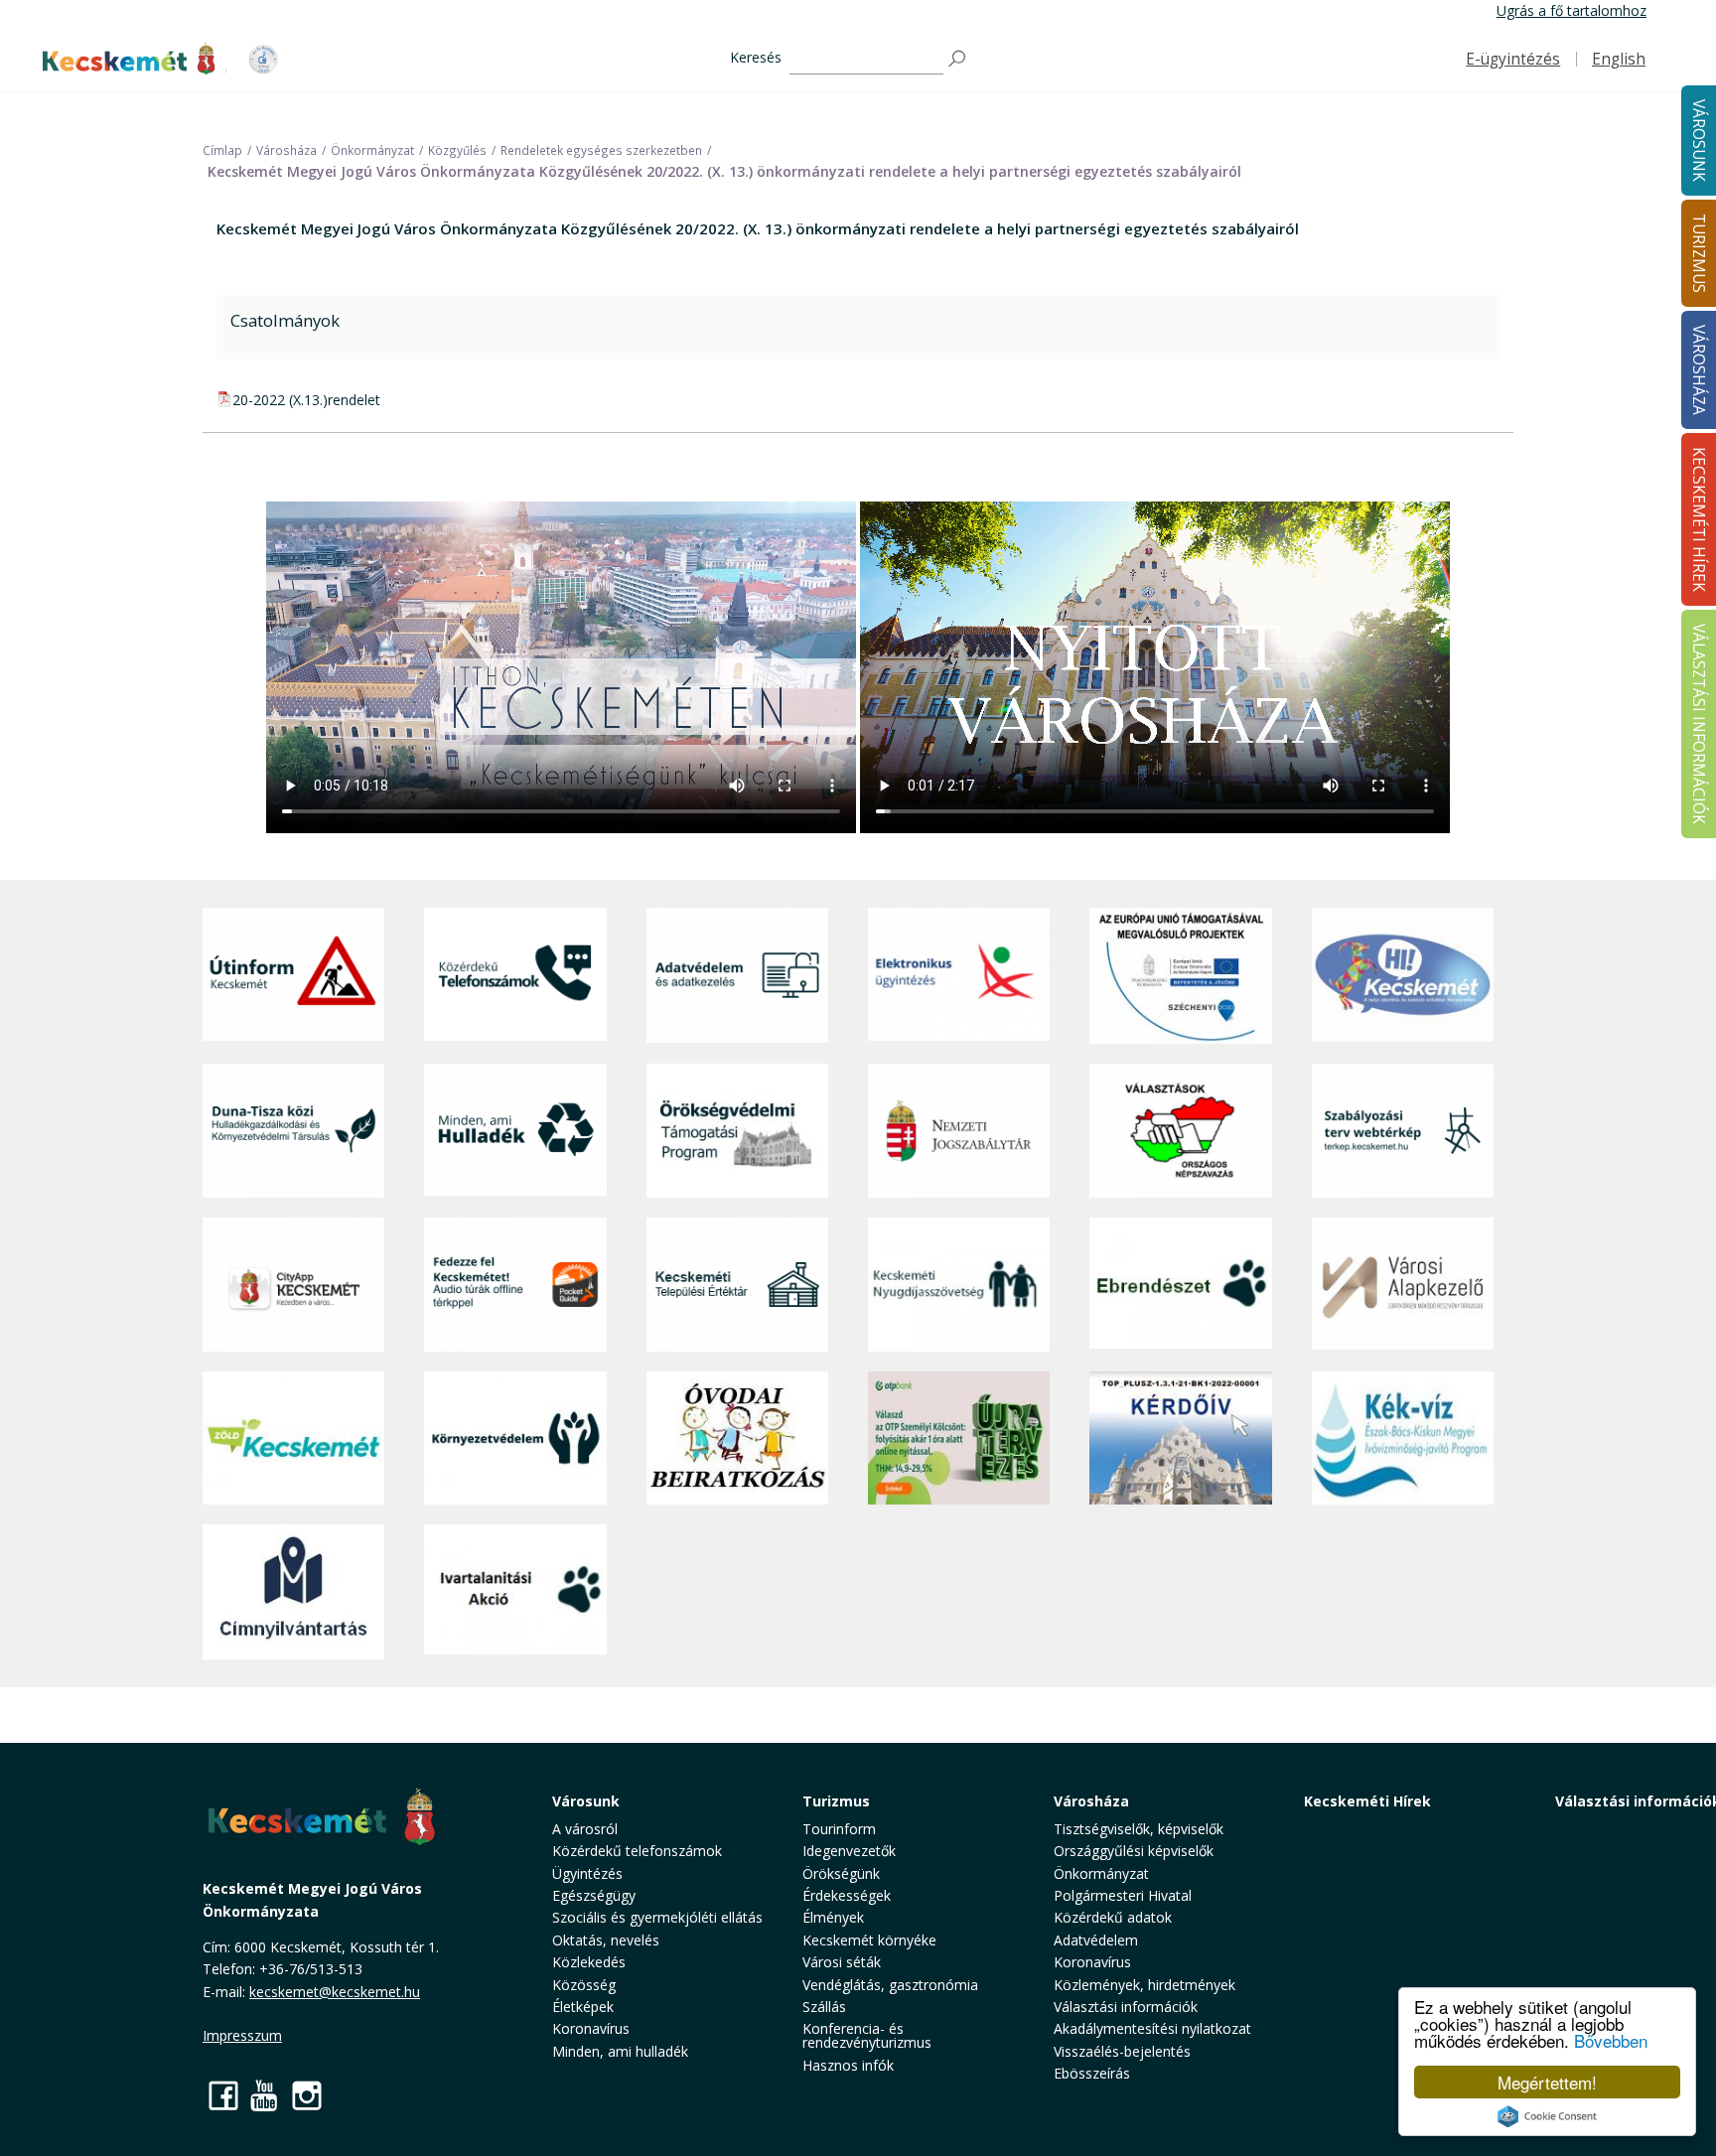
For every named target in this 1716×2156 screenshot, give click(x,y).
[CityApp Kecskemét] (293, 1285)
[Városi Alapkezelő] (1403, 1285)
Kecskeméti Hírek (1367, 1801)
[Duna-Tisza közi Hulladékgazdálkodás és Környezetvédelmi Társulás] (293, 1131)
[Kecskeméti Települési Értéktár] (737, 1285)
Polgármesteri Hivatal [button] (1123, 1895)
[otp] (959, 1438)
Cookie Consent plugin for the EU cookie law (1547, 2116)
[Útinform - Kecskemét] (293, 975)
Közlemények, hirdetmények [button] (1144, 1985)
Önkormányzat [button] (1101, 1873)
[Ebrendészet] (1180, 1285)
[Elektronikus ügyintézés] (959, 975)
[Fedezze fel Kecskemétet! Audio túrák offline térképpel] (515, 1285)
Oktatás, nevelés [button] (606, 1940)
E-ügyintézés (1513, 59)
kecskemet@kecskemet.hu (335, 1992)
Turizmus (836, 1801)
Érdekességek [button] (847, 1895)
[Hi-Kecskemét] (1403, 975)
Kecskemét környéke (869, 1940)
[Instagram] (307, 2095)
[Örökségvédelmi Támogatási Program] (737, 1131)
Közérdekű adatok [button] (1113, 1917)
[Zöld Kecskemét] (293, 1438)
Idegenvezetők (849, 1851)
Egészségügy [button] (594, 1895)
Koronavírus (591, 2028)
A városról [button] (585, 1829)
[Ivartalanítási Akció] (515, 1592)
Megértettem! (1547, 2082)
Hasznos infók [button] (848, 2065)
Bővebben (1611, 2040)
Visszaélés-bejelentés (1122, 2051)
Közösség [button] (584, 1985)
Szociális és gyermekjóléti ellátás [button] (657, 1917)
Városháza (1091, 1801)
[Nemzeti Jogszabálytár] (959, 1131)
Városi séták (842, 1962)
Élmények (833, 1917)
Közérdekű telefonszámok (637, 1851)
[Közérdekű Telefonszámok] (515, 975)
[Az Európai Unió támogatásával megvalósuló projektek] (1180, 975)
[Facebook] (223, 2095)
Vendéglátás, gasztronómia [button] (890, 1985)
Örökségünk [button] (841, 1873)
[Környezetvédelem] (515, 1438)
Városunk (586, 1801)
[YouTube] (265, 2095)
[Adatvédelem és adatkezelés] (737, 975)
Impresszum (242, 2035)
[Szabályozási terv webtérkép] (1403, 1131)
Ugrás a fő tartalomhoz (1572, 10)
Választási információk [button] (1126, 2007)
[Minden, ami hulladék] (515, 1131)
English (1619, 59)
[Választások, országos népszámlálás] (1180, 1131)
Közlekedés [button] (589, 1962)
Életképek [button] (583, 2007)
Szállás (824, 2007)
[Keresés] (958, 59)
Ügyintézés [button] (587, 1873)
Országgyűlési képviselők (1134, 1851)
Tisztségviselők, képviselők (1139, 1829)
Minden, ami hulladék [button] (620, 2051)
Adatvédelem (1096, 1940)
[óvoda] (737, 1438)
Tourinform (839, 1829)
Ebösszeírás (1092, 2073)
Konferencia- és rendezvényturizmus (867, 2035)
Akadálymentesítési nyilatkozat (1152, 2028)
